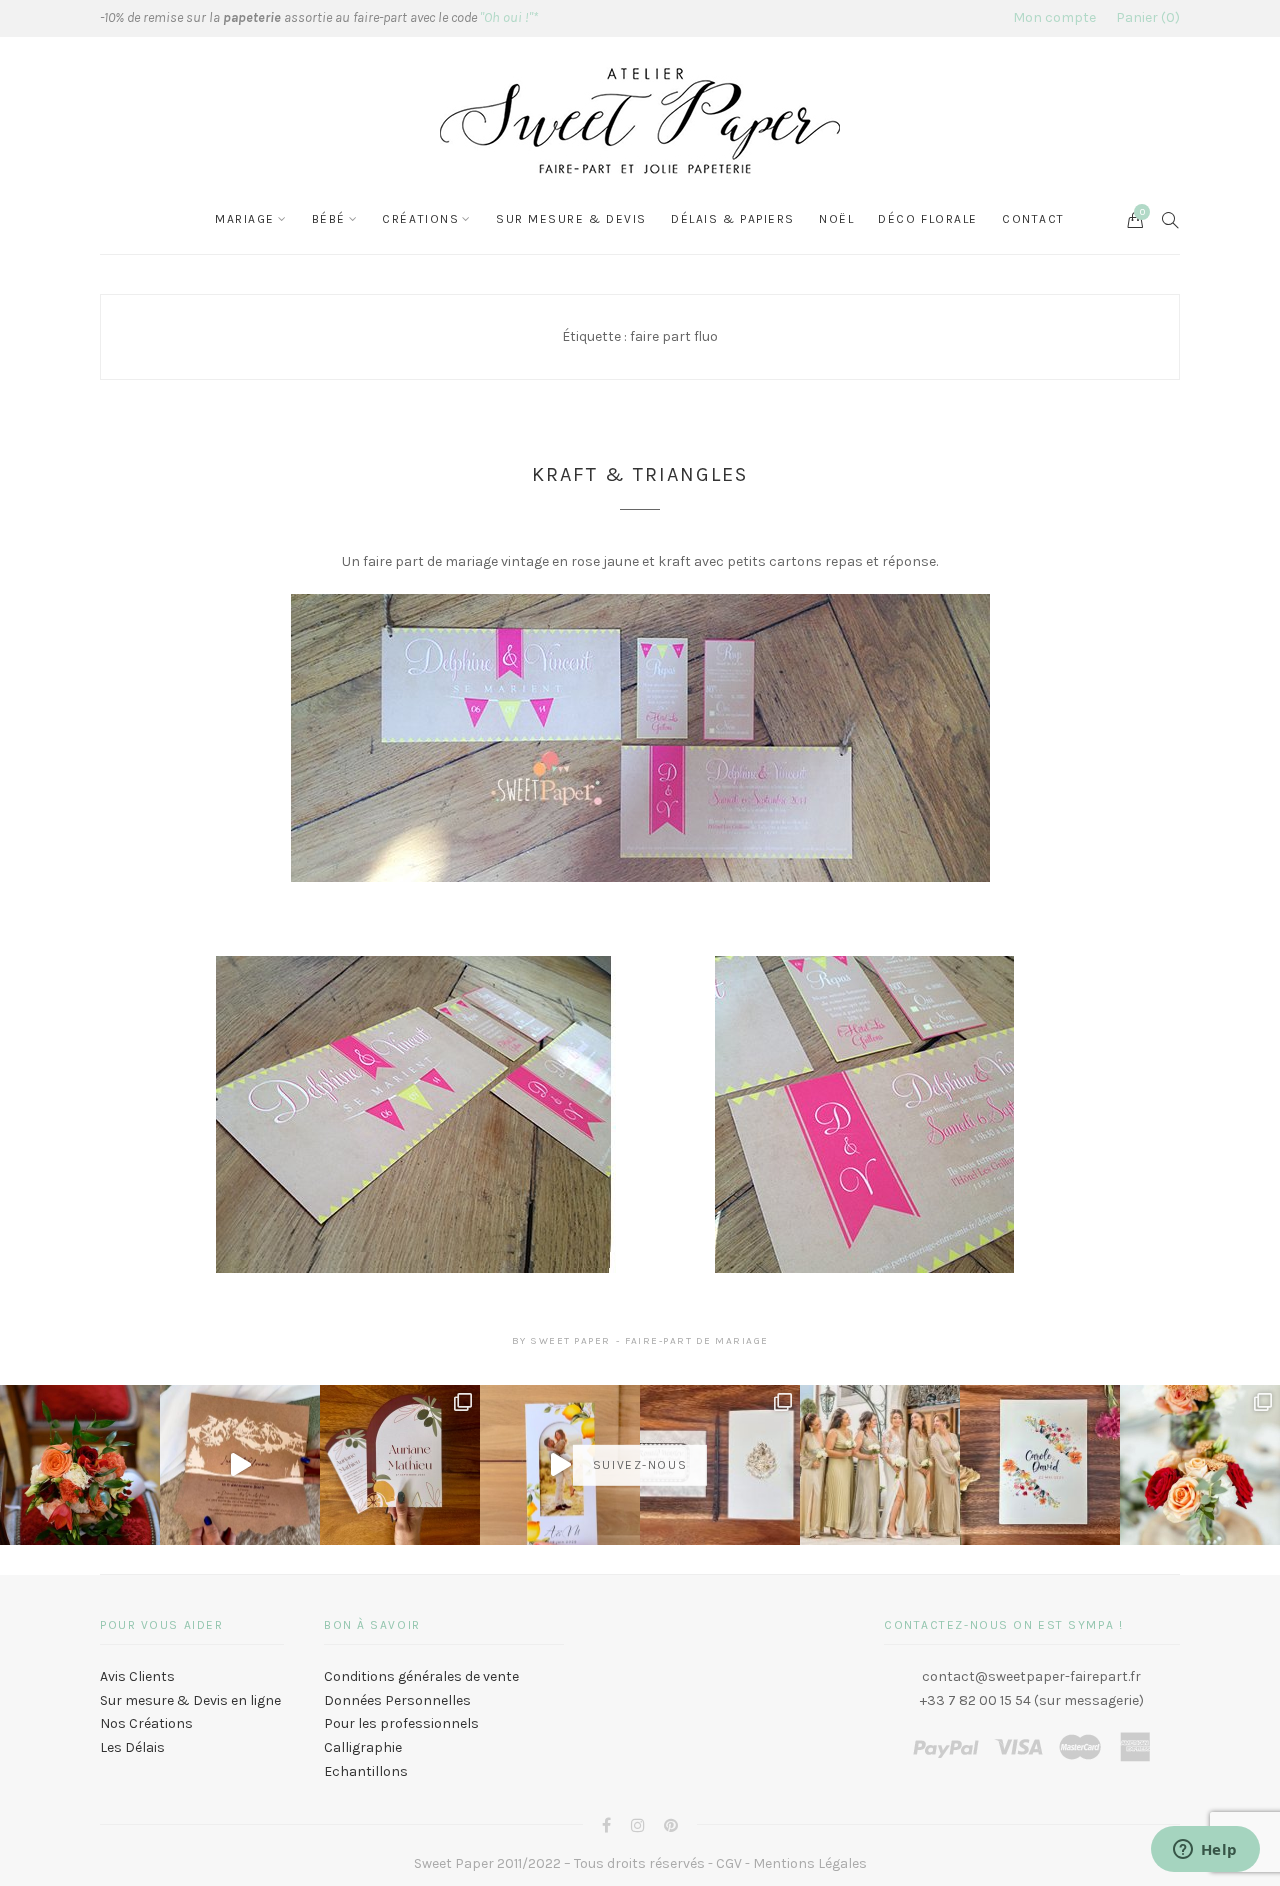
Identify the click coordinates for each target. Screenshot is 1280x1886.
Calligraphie (363, 1747)
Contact (1033, 219)
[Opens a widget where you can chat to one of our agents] (1205, 1851)
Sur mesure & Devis (571, 219)
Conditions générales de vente (421, 1676)
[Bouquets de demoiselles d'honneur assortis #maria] (880, 1465)
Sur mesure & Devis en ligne (190, 1700)
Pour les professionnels (401, 1723)
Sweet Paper (570, 1341)
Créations (420, 219)
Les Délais (132, 1747)
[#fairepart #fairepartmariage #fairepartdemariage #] (400, 1465)
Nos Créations (146, 1723)
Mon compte (1054, 17)
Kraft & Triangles (640, 474)
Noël (836, 219)
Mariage (245, 219)
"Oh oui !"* (509, 17)
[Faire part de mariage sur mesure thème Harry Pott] (720, 1465)
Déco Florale (928, 219)
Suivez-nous (640, 1465)
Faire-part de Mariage (697, 1341)
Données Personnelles (397, 1700)
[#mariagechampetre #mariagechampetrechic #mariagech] (1200, 1465)
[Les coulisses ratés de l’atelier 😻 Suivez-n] (240, 1465)
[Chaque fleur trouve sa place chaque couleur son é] (80, 1465)
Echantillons (366, 1771)
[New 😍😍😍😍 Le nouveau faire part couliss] (560, 1465)
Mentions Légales (810, 1863)
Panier (1145, 17)
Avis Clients (137, 1676)
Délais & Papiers (733, 219)
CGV (729, 1863)
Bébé (329, 219)
